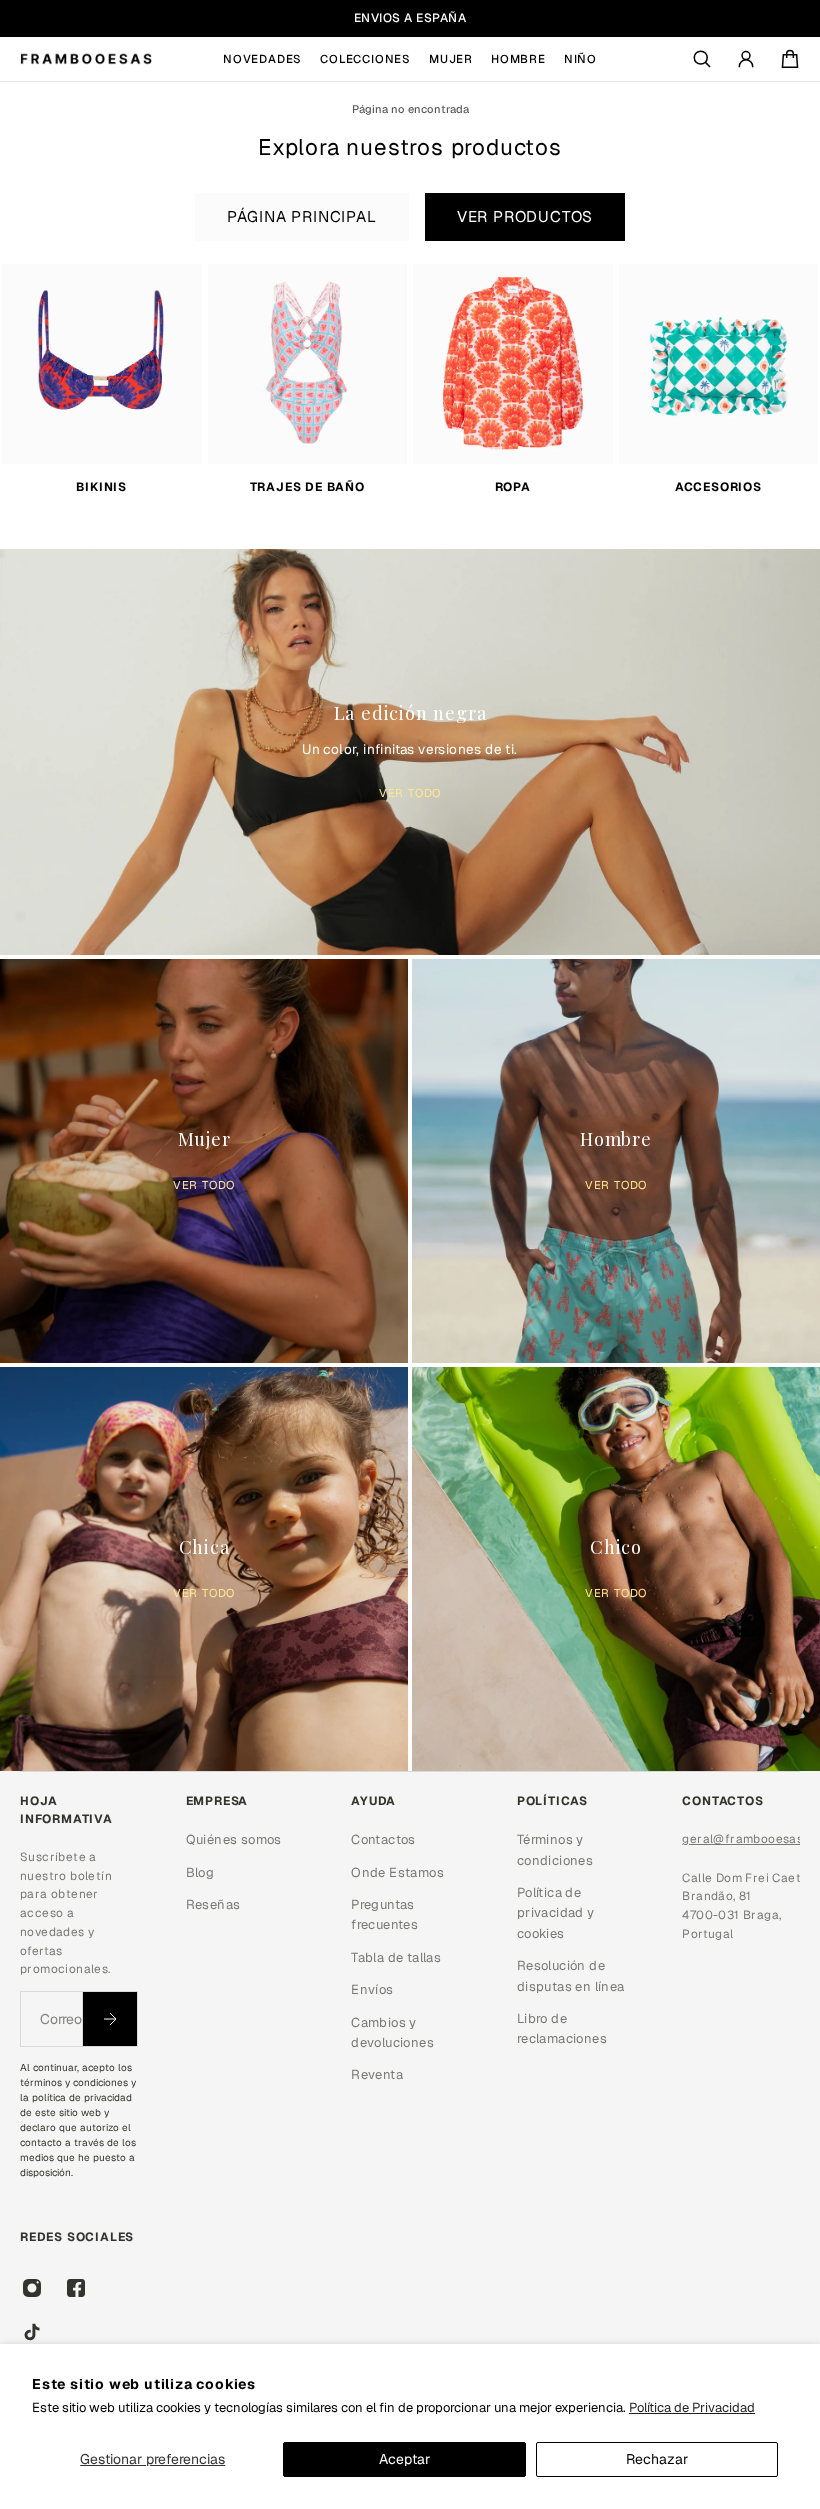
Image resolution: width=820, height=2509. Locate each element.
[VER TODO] (410, 747)
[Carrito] (790, 59)
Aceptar (404, 2459)
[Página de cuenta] (746, 59)
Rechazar (657, 2459)
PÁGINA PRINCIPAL (302, 217)
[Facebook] (76, 2288)
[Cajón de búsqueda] (702, 59)
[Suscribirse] (110, 2019)
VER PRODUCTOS (525, 217)
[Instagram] (32, 2288)
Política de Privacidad (692, 2407)
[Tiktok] (32, 2332)
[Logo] (86, 59)
